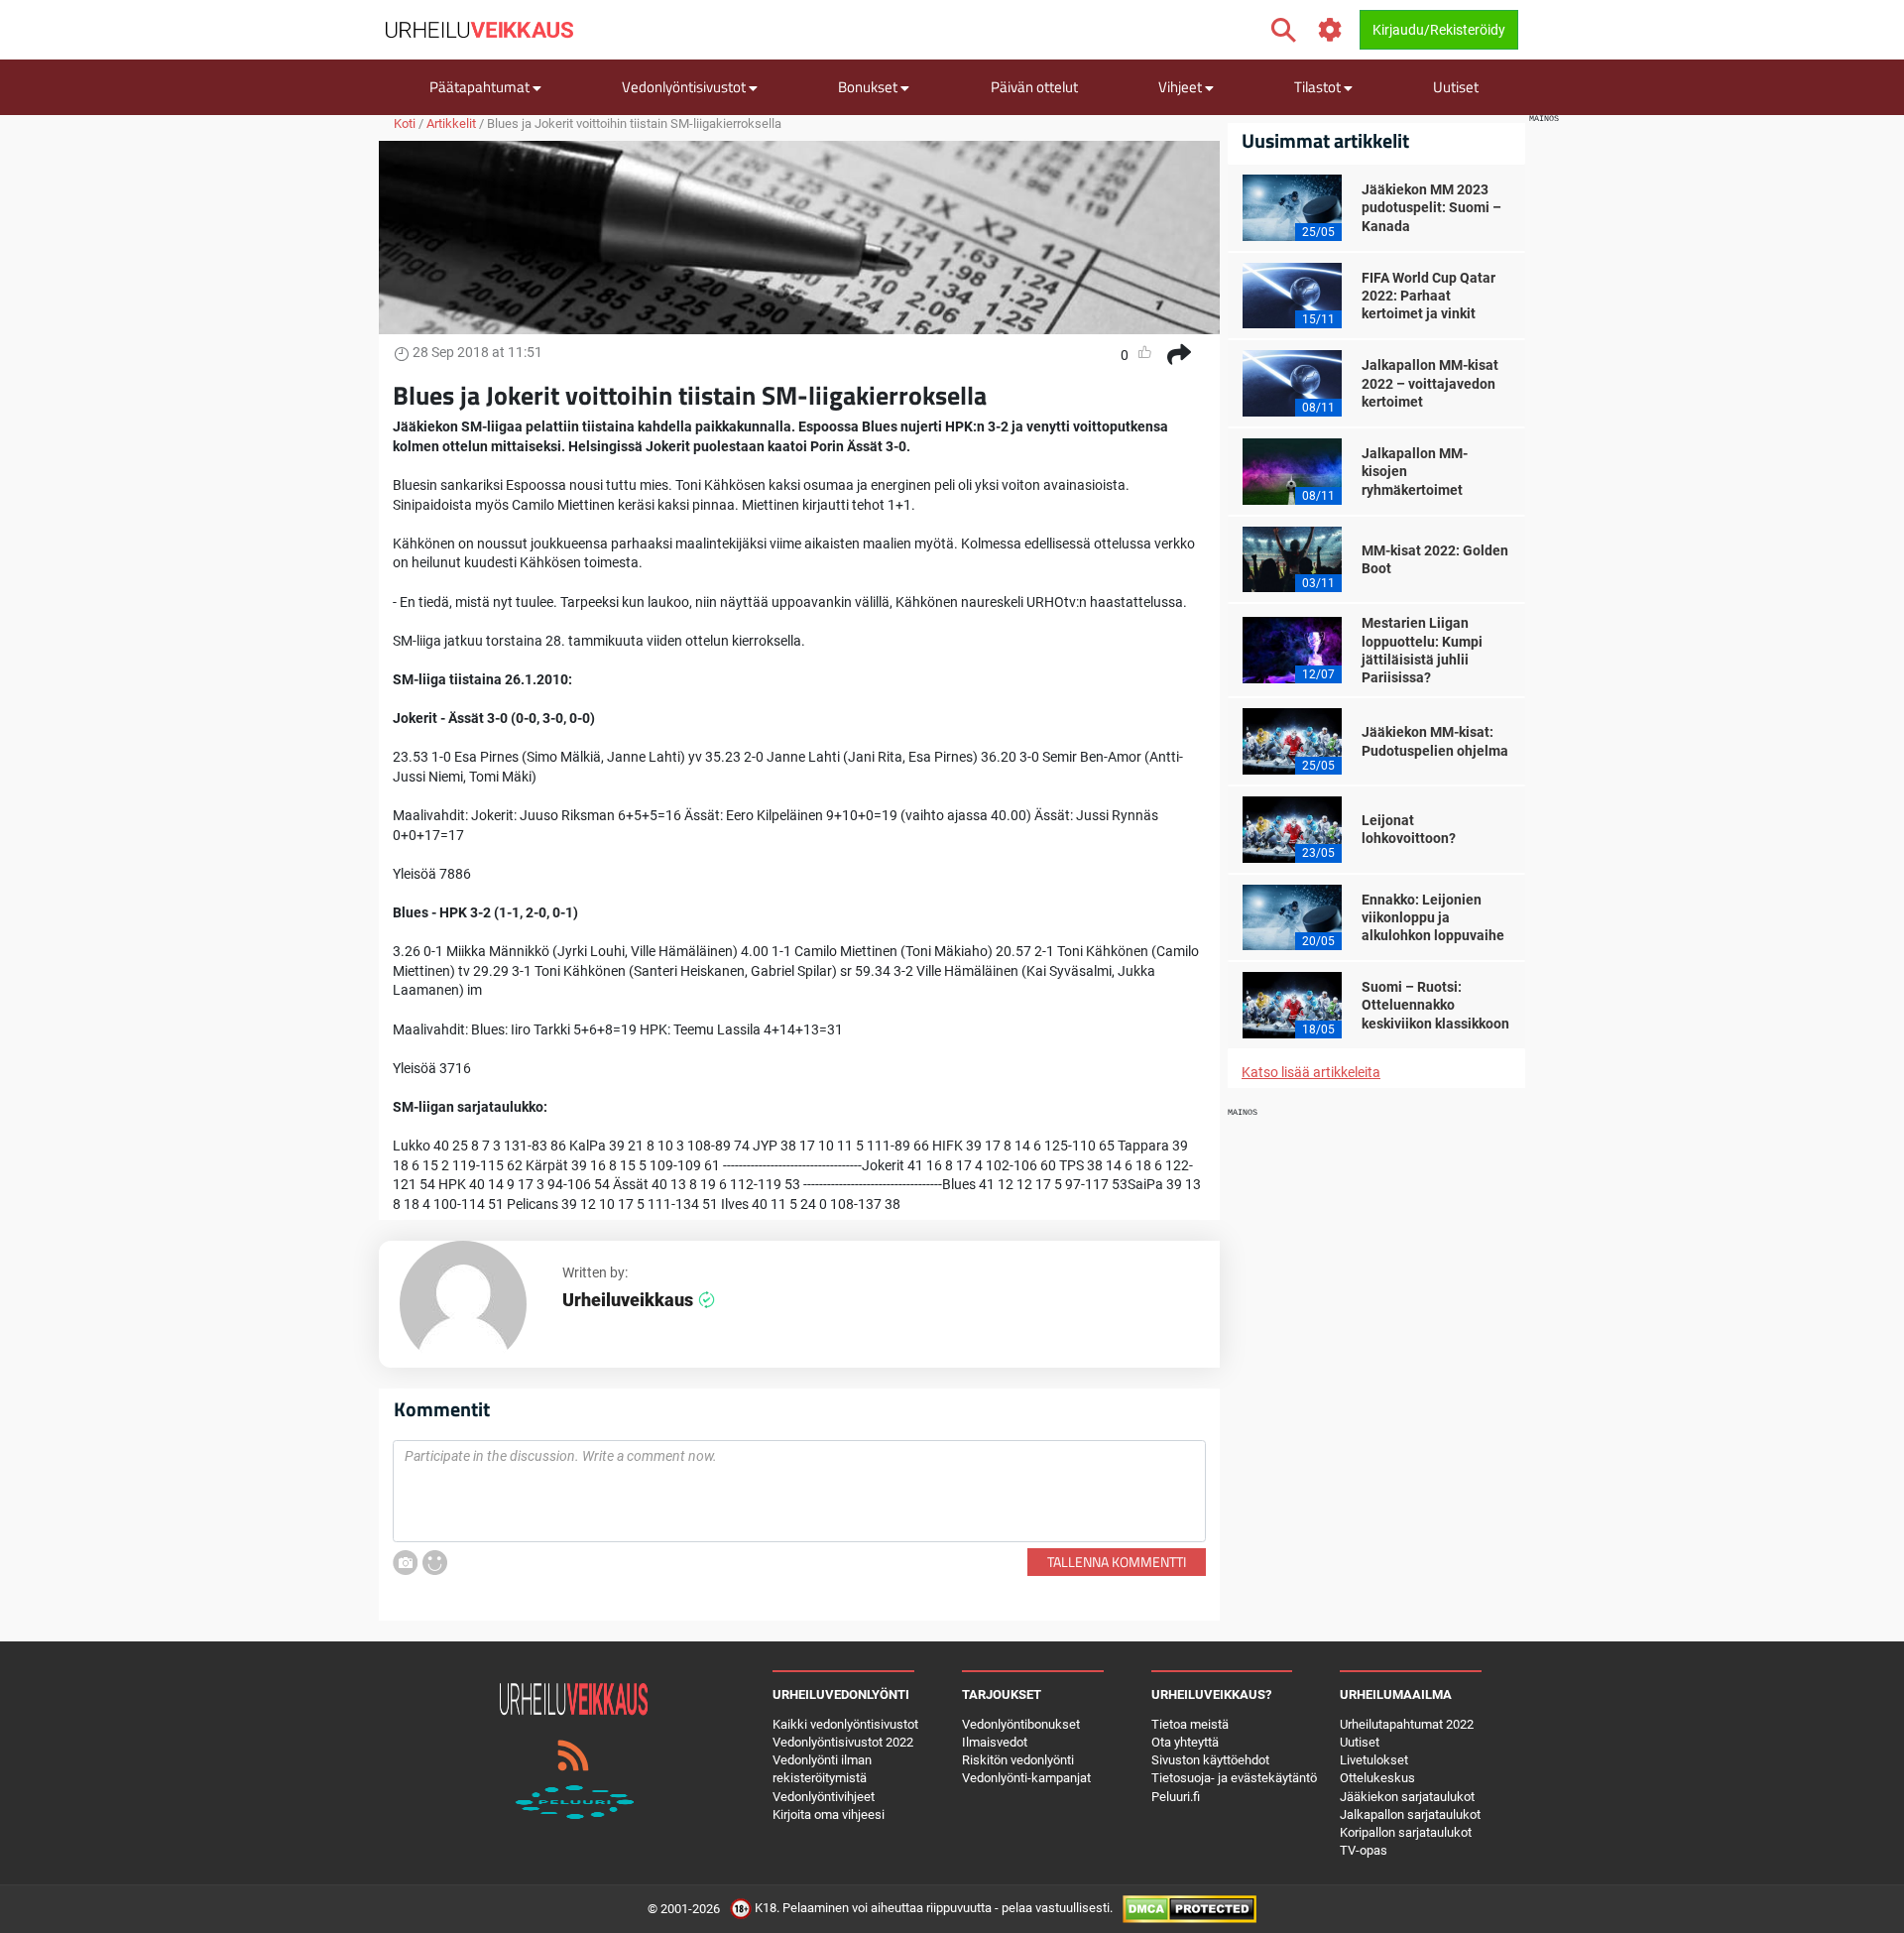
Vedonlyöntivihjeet (824, 1797)
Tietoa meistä (1190, 1724)
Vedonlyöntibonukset (1021, 1724)
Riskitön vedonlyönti (1018, 1760)
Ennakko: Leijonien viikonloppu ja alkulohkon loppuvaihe (1433, 917)
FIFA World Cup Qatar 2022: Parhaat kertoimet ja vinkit (1428, 296)
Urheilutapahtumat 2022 (1407, 1724)
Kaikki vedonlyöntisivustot (845, 1724)
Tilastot (1319, 87)
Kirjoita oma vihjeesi (829, 1814)
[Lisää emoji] (435, 1563)
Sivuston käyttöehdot (1210, 1760)
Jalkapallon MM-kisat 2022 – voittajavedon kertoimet (1430, 383)
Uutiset (1456, 87)
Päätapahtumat (481, 87)
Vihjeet (1182, 87)
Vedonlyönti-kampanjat (1026, 1778)
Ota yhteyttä (1185, 1742)
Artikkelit (451, 123)
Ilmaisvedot (995, 1742)
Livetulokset (1374, 1760)
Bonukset (869, 87)
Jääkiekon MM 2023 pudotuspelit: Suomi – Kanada (1431, 207)
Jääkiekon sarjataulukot (1407, 1797)
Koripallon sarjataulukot (1406, 1832)
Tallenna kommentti (1117, 1562)
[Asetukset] (1330, 30)
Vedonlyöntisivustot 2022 (843, 1742)
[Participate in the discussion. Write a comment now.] (799, 1492)
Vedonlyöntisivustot (685, 87)
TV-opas (1364, 1850)
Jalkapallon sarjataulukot (1410, 1814)
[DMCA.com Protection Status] (1190, 1909)
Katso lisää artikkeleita (1311, 1072)
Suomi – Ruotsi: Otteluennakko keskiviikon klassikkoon (1435, 1005)
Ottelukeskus (1377, 1778)
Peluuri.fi (1176, 1797)
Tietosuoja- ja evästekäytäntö (1234, 1778)
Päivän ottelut (1034, 87)
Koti (405, 123)
